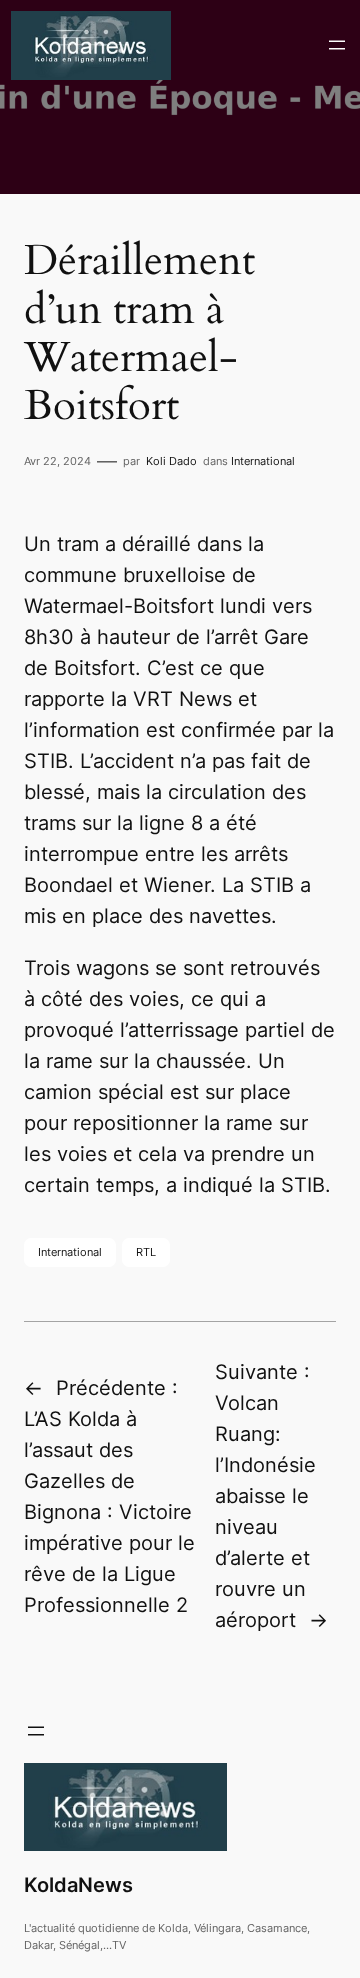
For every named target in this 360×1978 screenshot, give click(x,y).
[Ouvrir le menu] (337, 45)
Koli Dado (171, 461)
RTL (146, 1252)
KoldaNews (78, 1885)
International (263, 461)
